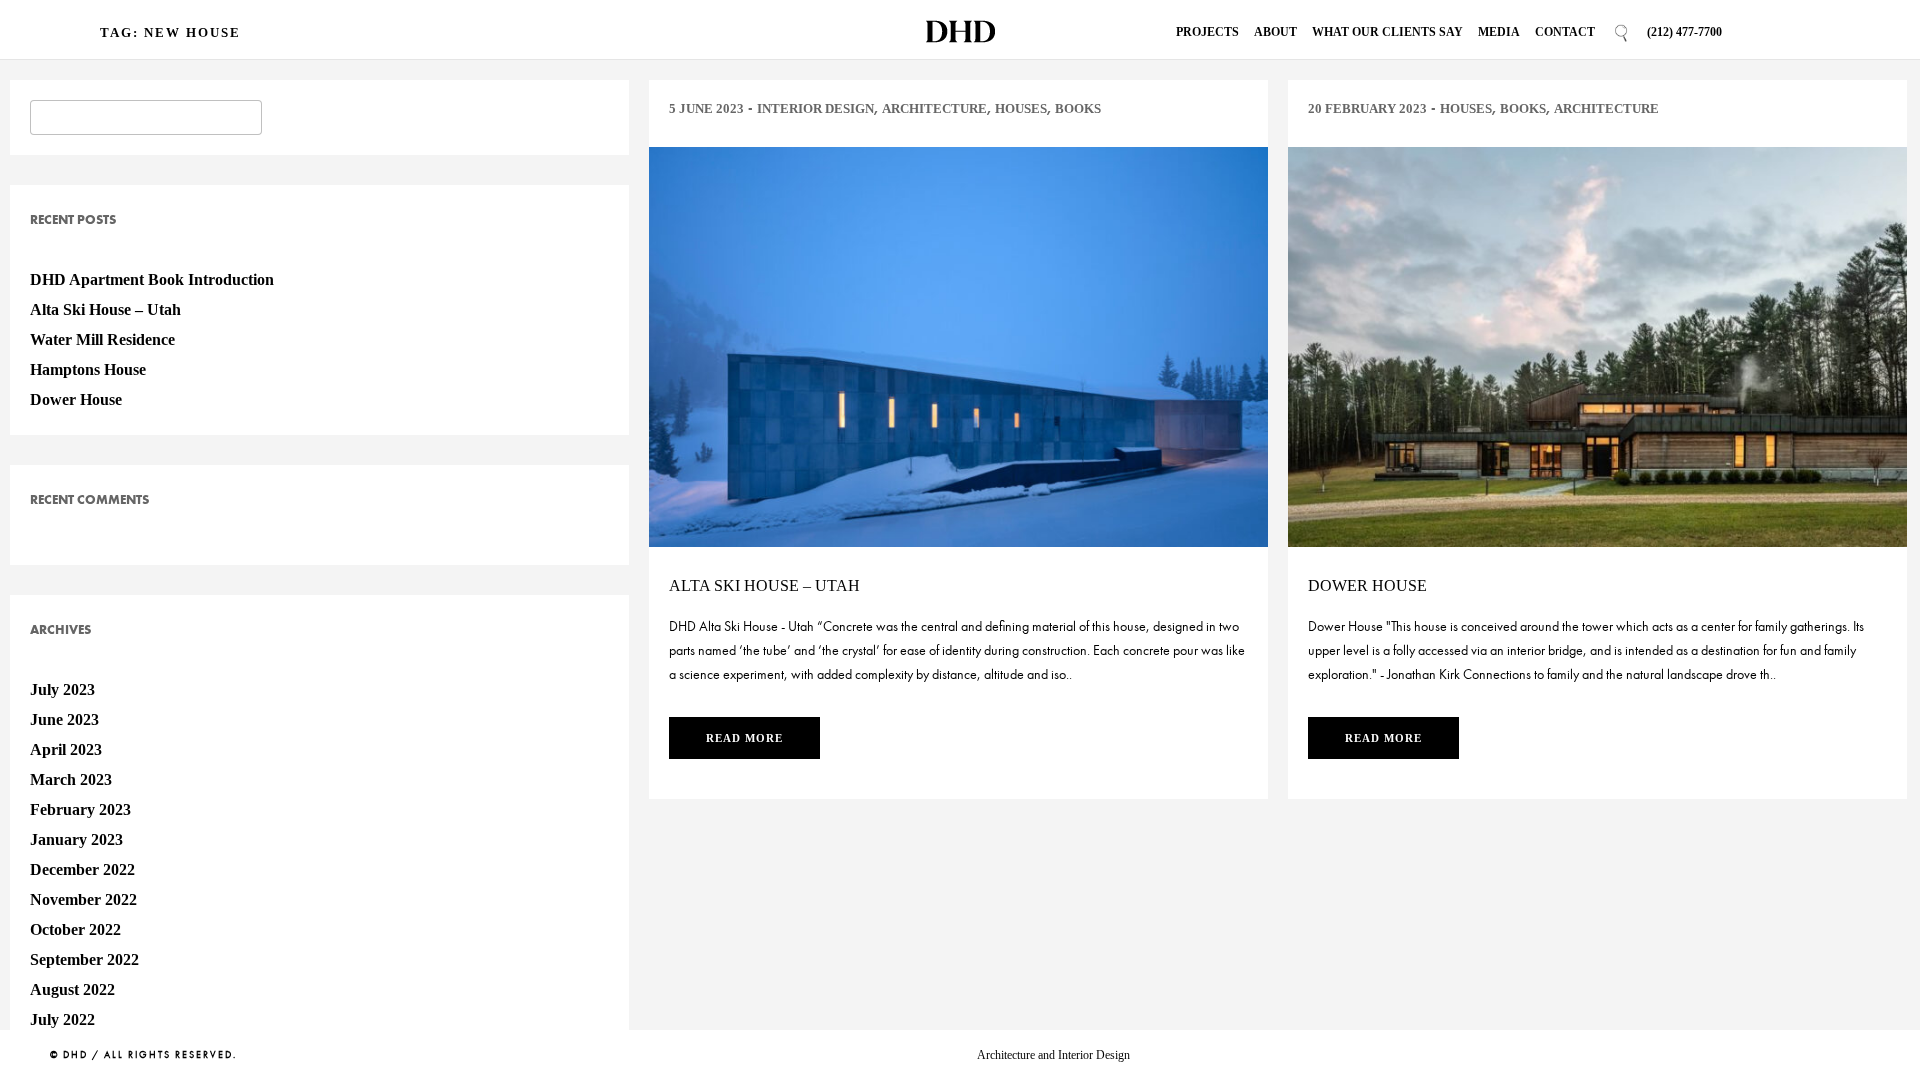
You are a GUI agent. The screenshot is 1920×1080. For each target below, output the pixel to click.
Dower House (76, 399)
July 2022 (62, 1019)
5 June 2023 (706, 108)
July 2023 (62, 689)
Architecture (934, 108)
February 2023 (80, 809)
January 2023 (76, 839)
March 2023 (71, 779)
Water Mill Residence (102, 339)
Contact (1565, 32)
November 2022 (83, 899)
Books (1078, 108)
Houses (1021, 108)
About (1275, 32)
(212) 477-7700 (1684, 32)
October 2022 (75, 929)
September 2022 (84, 959)
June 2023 (64, 719)
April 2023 (66, 749)
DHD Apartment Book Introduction (152, 279)
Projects (1207, 32)
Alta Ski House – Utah (105, 309)
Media (1499, 32)
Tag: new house (170, 32)
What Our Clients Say (1387, 32)
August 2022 (72, 989)
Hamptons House (88, 369)
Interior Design (815, 108)
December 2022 (82, 869)
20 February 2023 (1367, 108)
